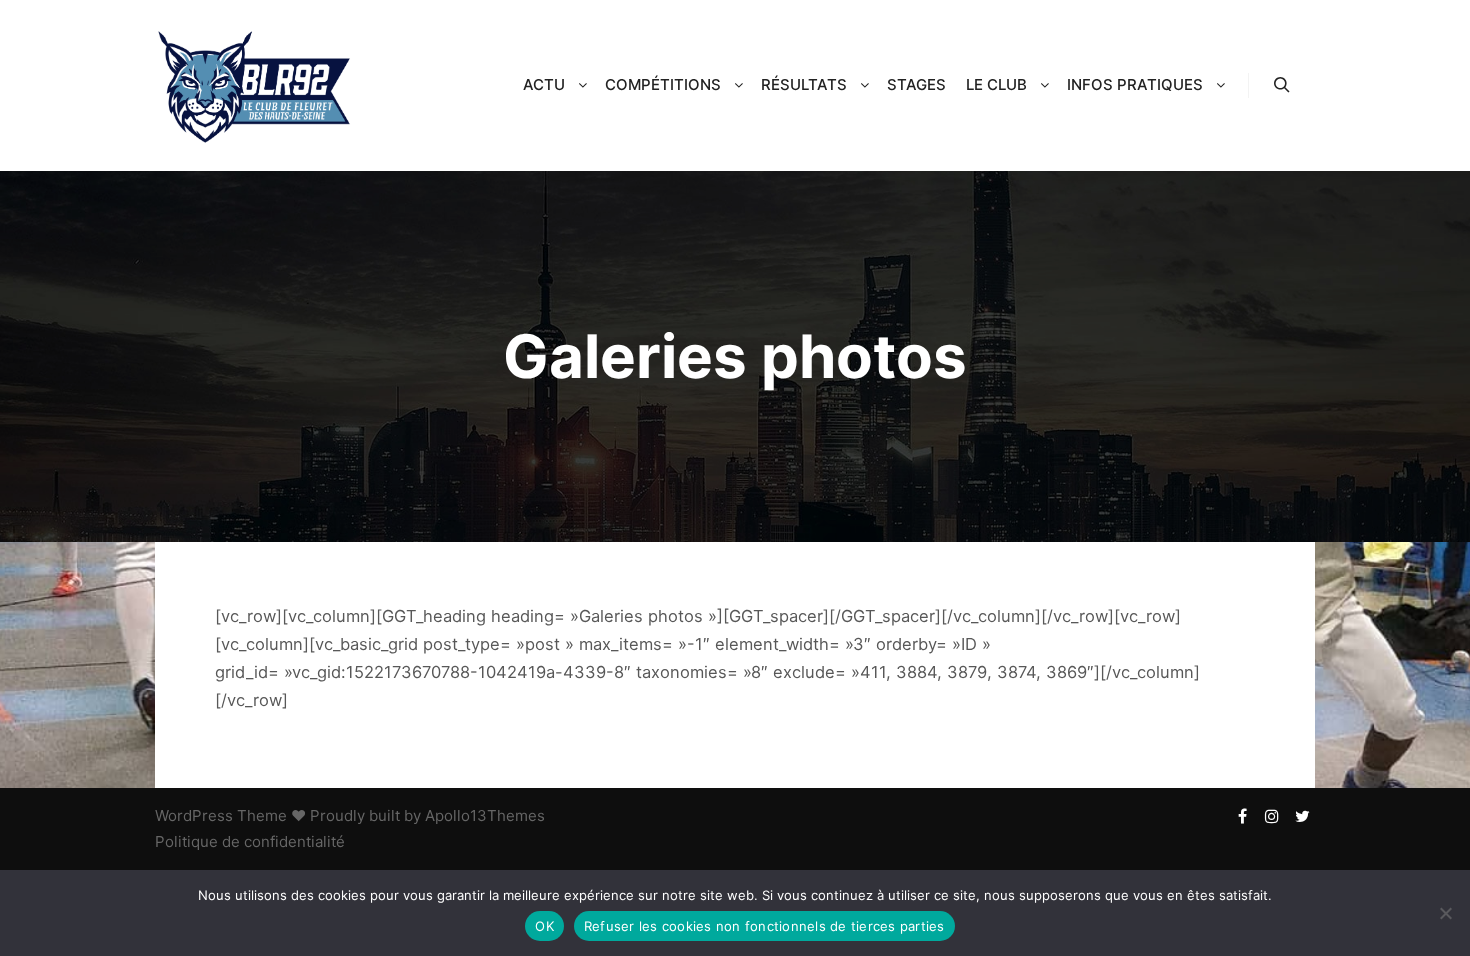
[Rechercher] (1282, 85)
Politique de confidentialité (250, 841)
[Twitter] (1302, 816)
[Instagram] (1272, 816)
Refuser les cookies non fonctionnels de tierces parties (764, 926)
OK (544, 926)
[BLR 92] (255, 85)
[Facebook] (1242, 816)
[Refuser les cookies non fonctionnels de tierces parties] (1445, 913)
